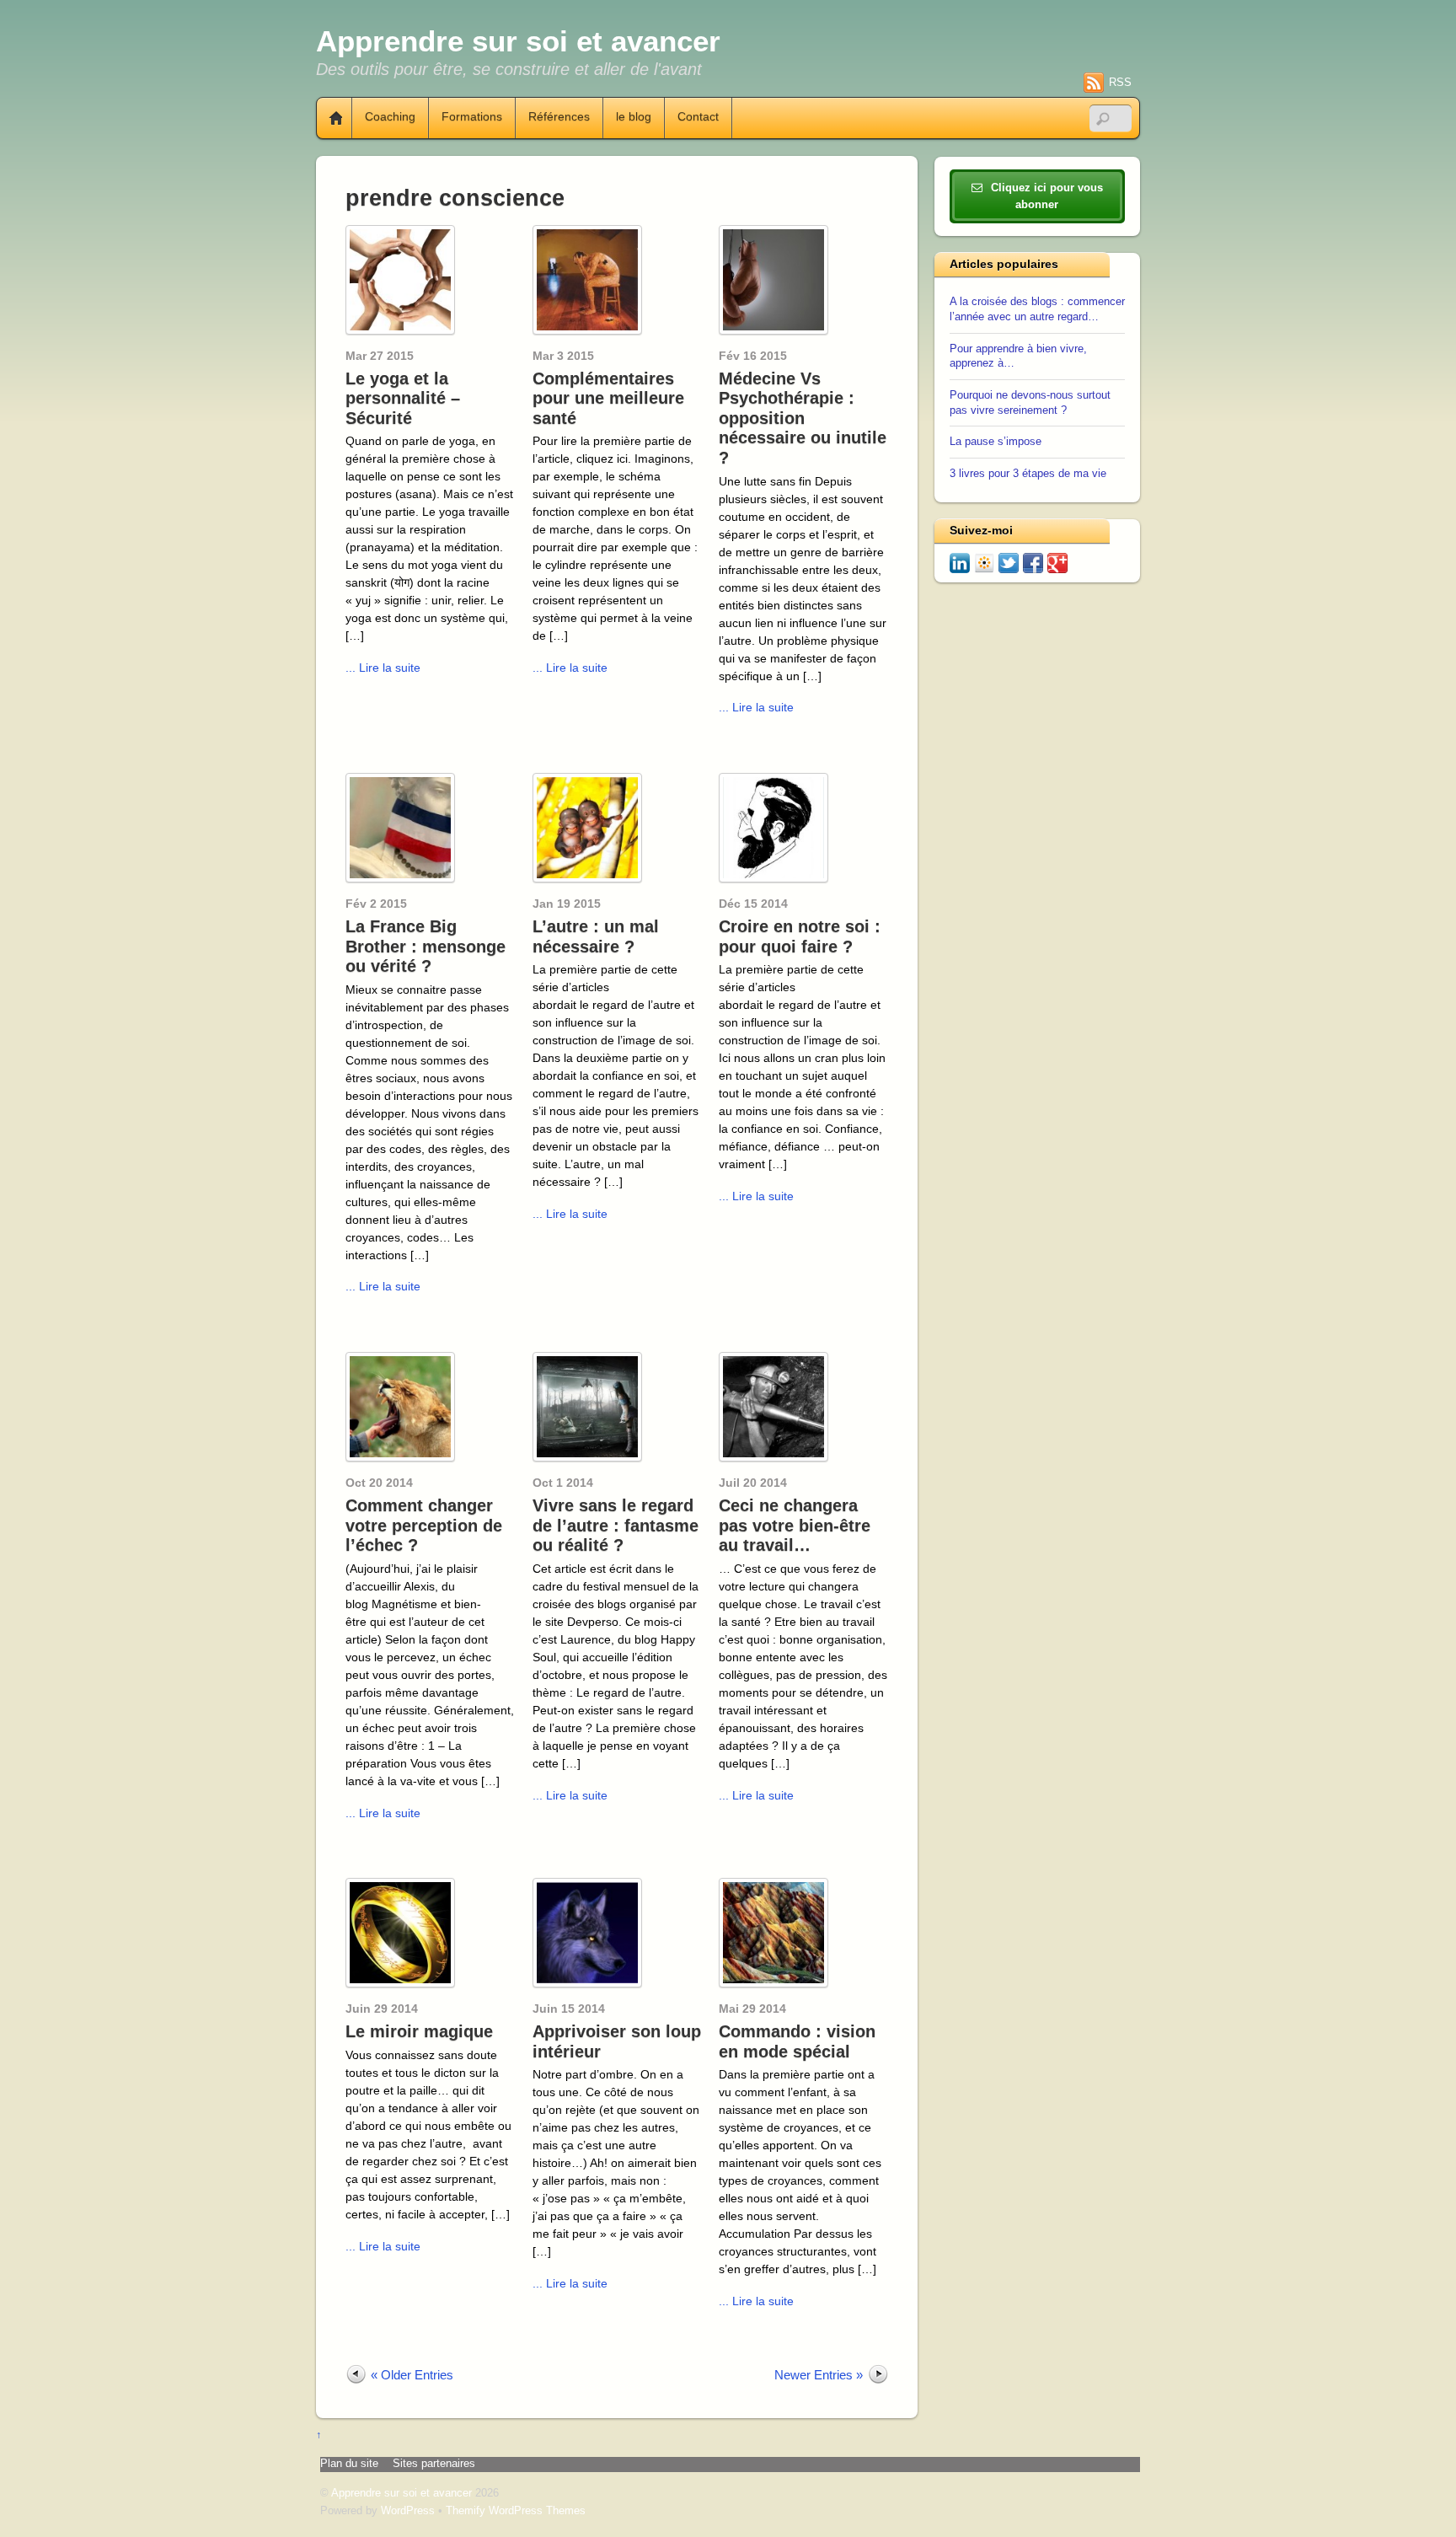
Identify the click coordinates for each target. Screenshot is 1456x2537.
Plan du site (349, 2464)
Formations (472, 117)
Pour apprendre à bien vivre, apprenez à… (1018, 357)
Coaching (390, 117)
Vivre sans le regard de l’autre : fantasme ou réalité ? (616, 1525)
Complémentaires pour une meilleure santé (608, 398)
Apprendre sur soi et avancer (401, 2493)
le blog (634, 117)
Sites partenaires (434, 2464)
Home (329, 118)
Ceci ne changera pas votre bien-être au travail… (795, 1525)
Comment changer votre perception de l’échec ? (424, 1525)
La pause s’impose (996, 442)
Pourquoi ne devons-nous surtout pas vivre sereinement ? (1030, 403)
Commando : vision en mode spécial (797, 2041)
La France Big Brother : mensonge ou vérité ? (426, 946)
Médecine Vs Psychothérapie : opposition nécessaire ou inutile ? (803, 418)
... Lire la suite (383, 668)
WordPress (408, 2511)
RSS (1120, 82)
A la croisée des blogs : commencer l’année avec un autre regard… (1037, 309)
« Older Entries (412, 2375)
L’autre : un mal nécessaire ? (596, 936)
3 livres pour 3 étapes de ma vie (1028, 474)
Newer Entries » (819, 2375)
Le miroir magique (419, 2031)
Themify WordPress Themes (516, 2511)
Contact (698, 117)
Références (559, 117)
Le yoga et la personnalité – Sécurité (403, 398)
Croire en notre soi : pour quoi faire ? (800, 936)
